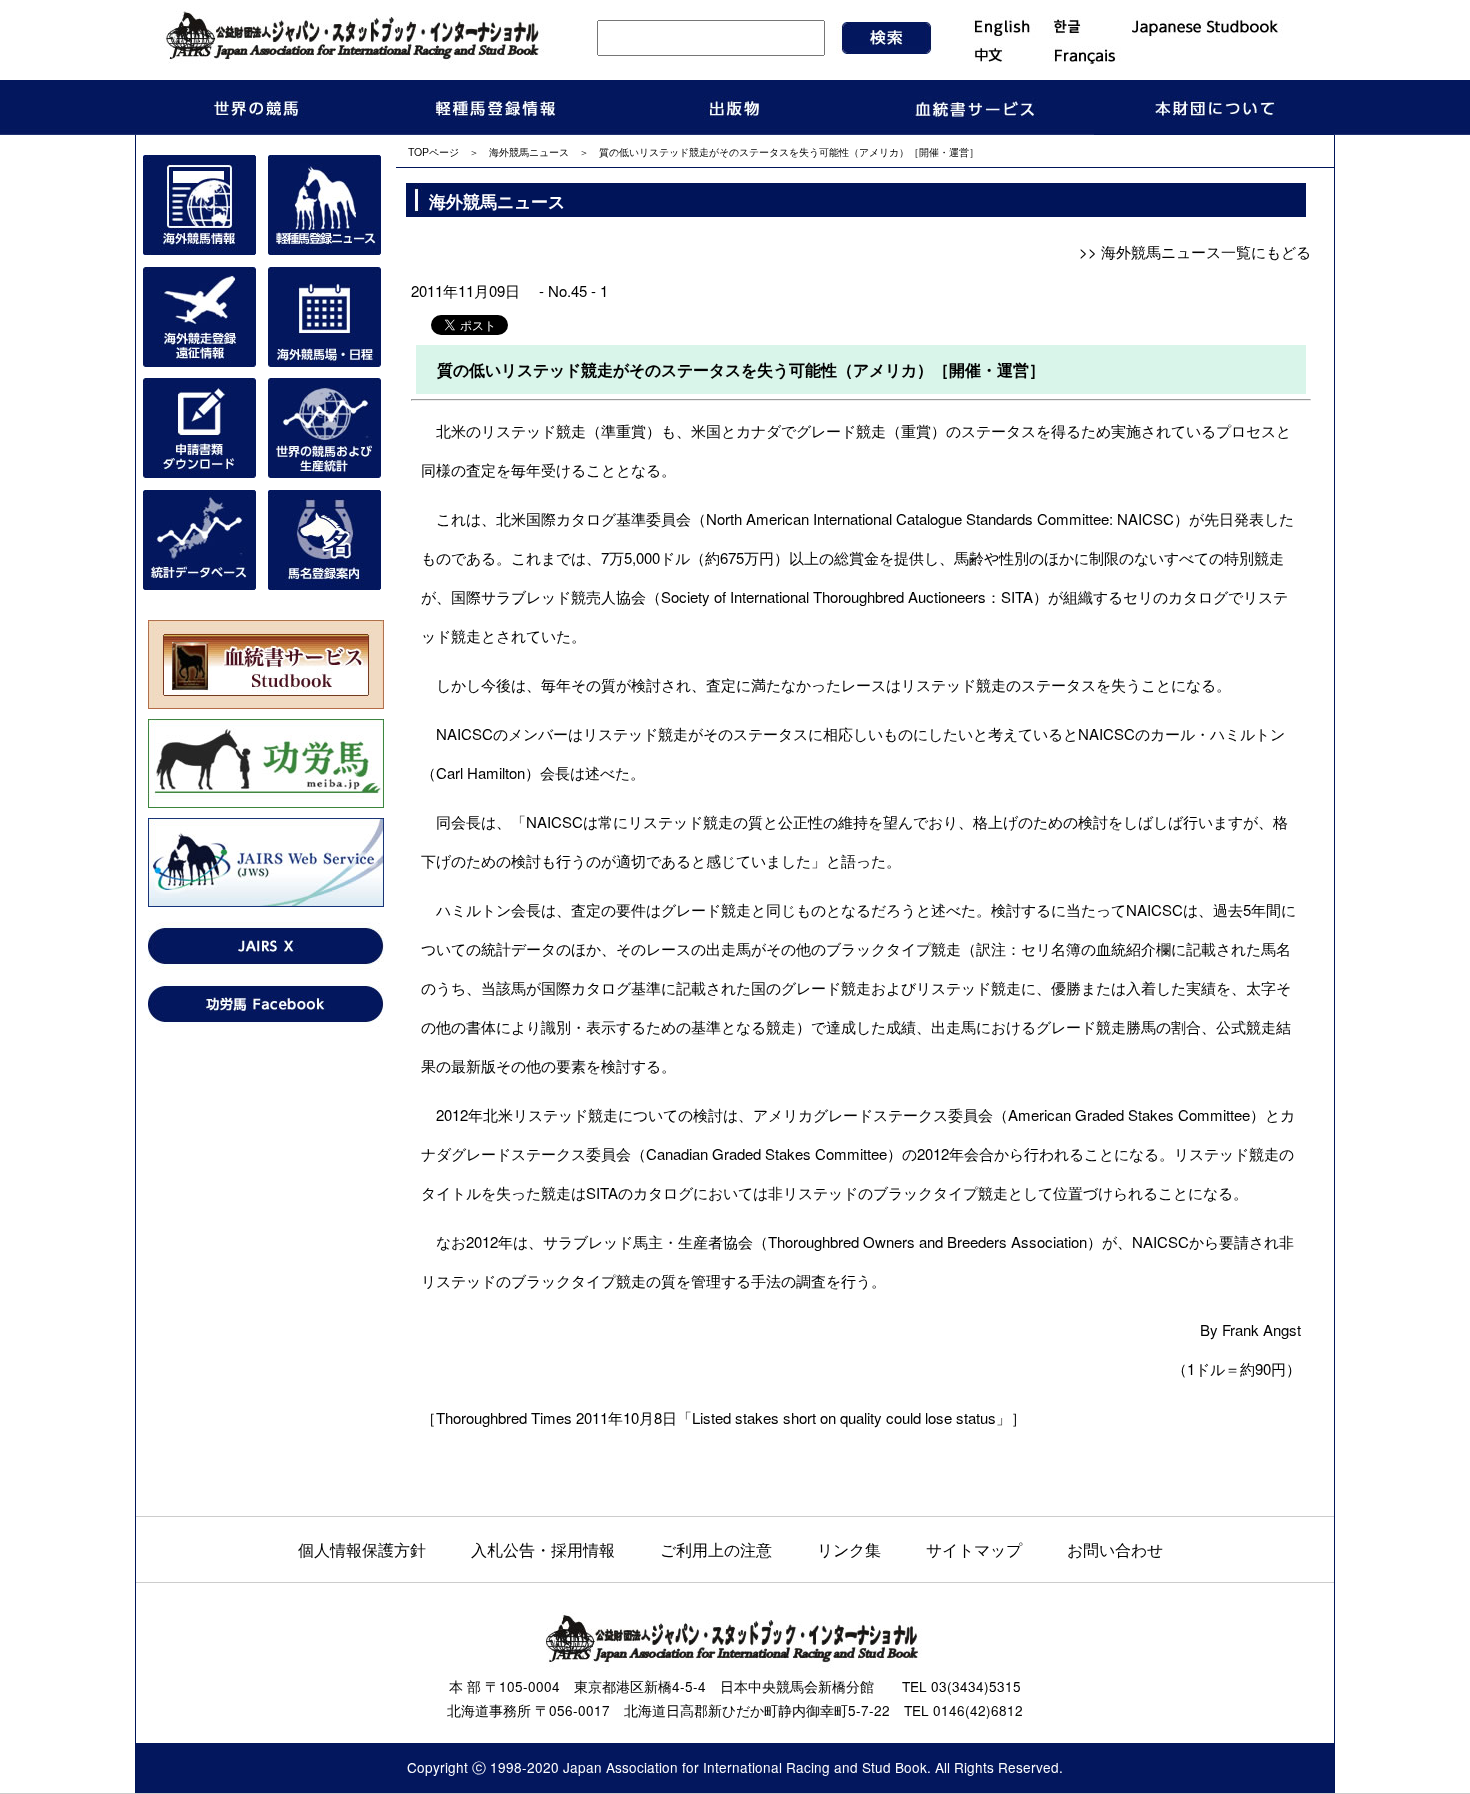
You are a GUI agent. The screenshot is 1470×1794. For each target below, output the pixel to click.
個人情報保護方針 (362, 1549)
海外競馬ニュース (529, 151)
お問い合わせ (1115, 1549)
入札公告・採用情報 (543, 1549)
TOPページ (433, 151)
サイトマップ (974, 1549)
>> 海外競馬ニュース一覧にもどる (1195, 251)
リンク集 (849, 1549)
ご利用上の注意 (716, 1549)
